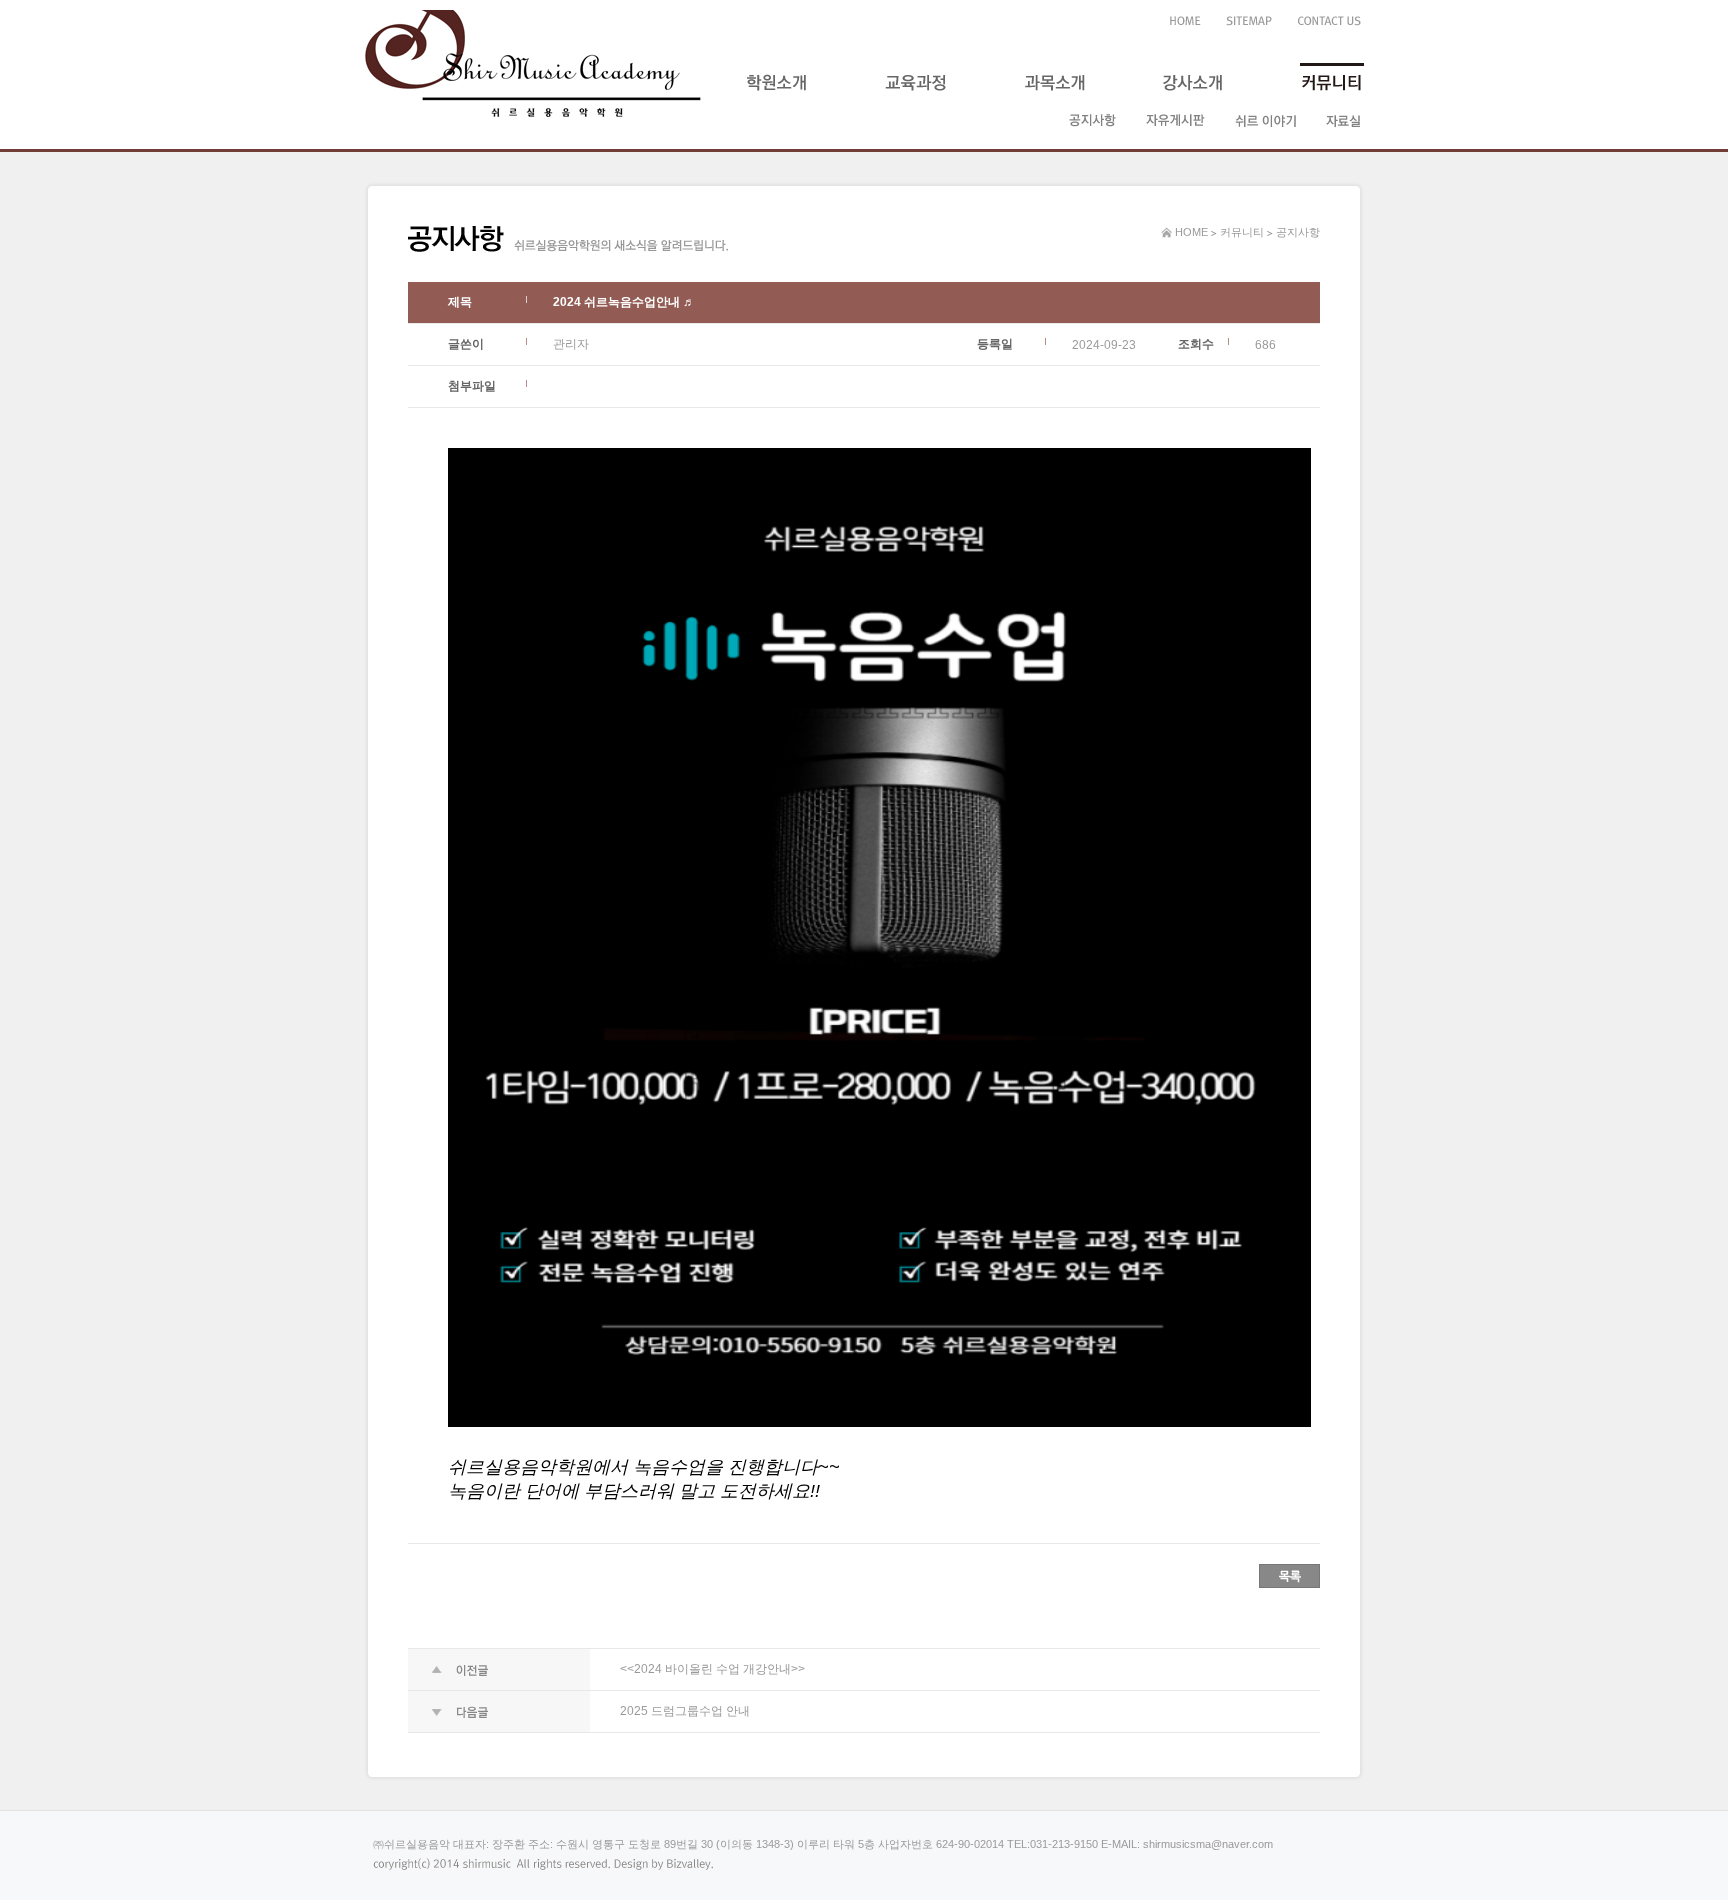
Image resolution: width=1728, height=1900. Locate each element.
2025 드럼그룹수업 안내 (685, 1711)
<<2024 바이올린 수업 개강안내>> (712, 1669)
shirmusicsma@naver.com (1208, 1844)
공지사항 (1298, 232)
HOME (1190, 232)
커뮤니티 (1242, 232)
